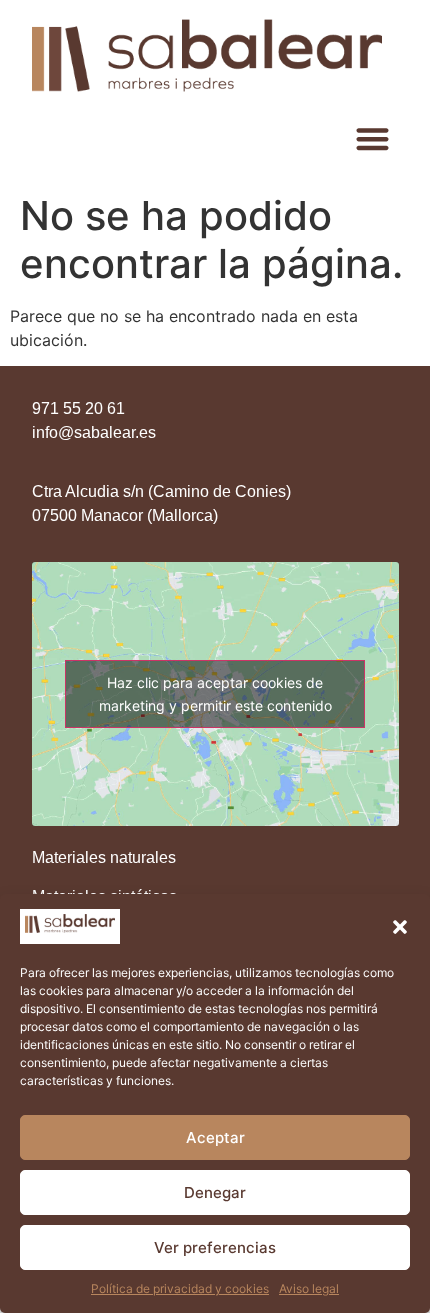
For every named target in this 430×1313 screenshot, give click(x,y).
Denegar (215, 1192)
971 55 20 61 (78, 408)
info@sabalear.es (94, 432)
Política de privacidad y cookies (180, 1288)
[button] (400, 927)
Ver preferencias (215, 1247)
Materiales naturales (104, 857)
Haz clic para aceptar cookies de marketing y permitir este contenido (215, 694)
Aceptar (215, 1137)
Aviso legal (309, 1288)
